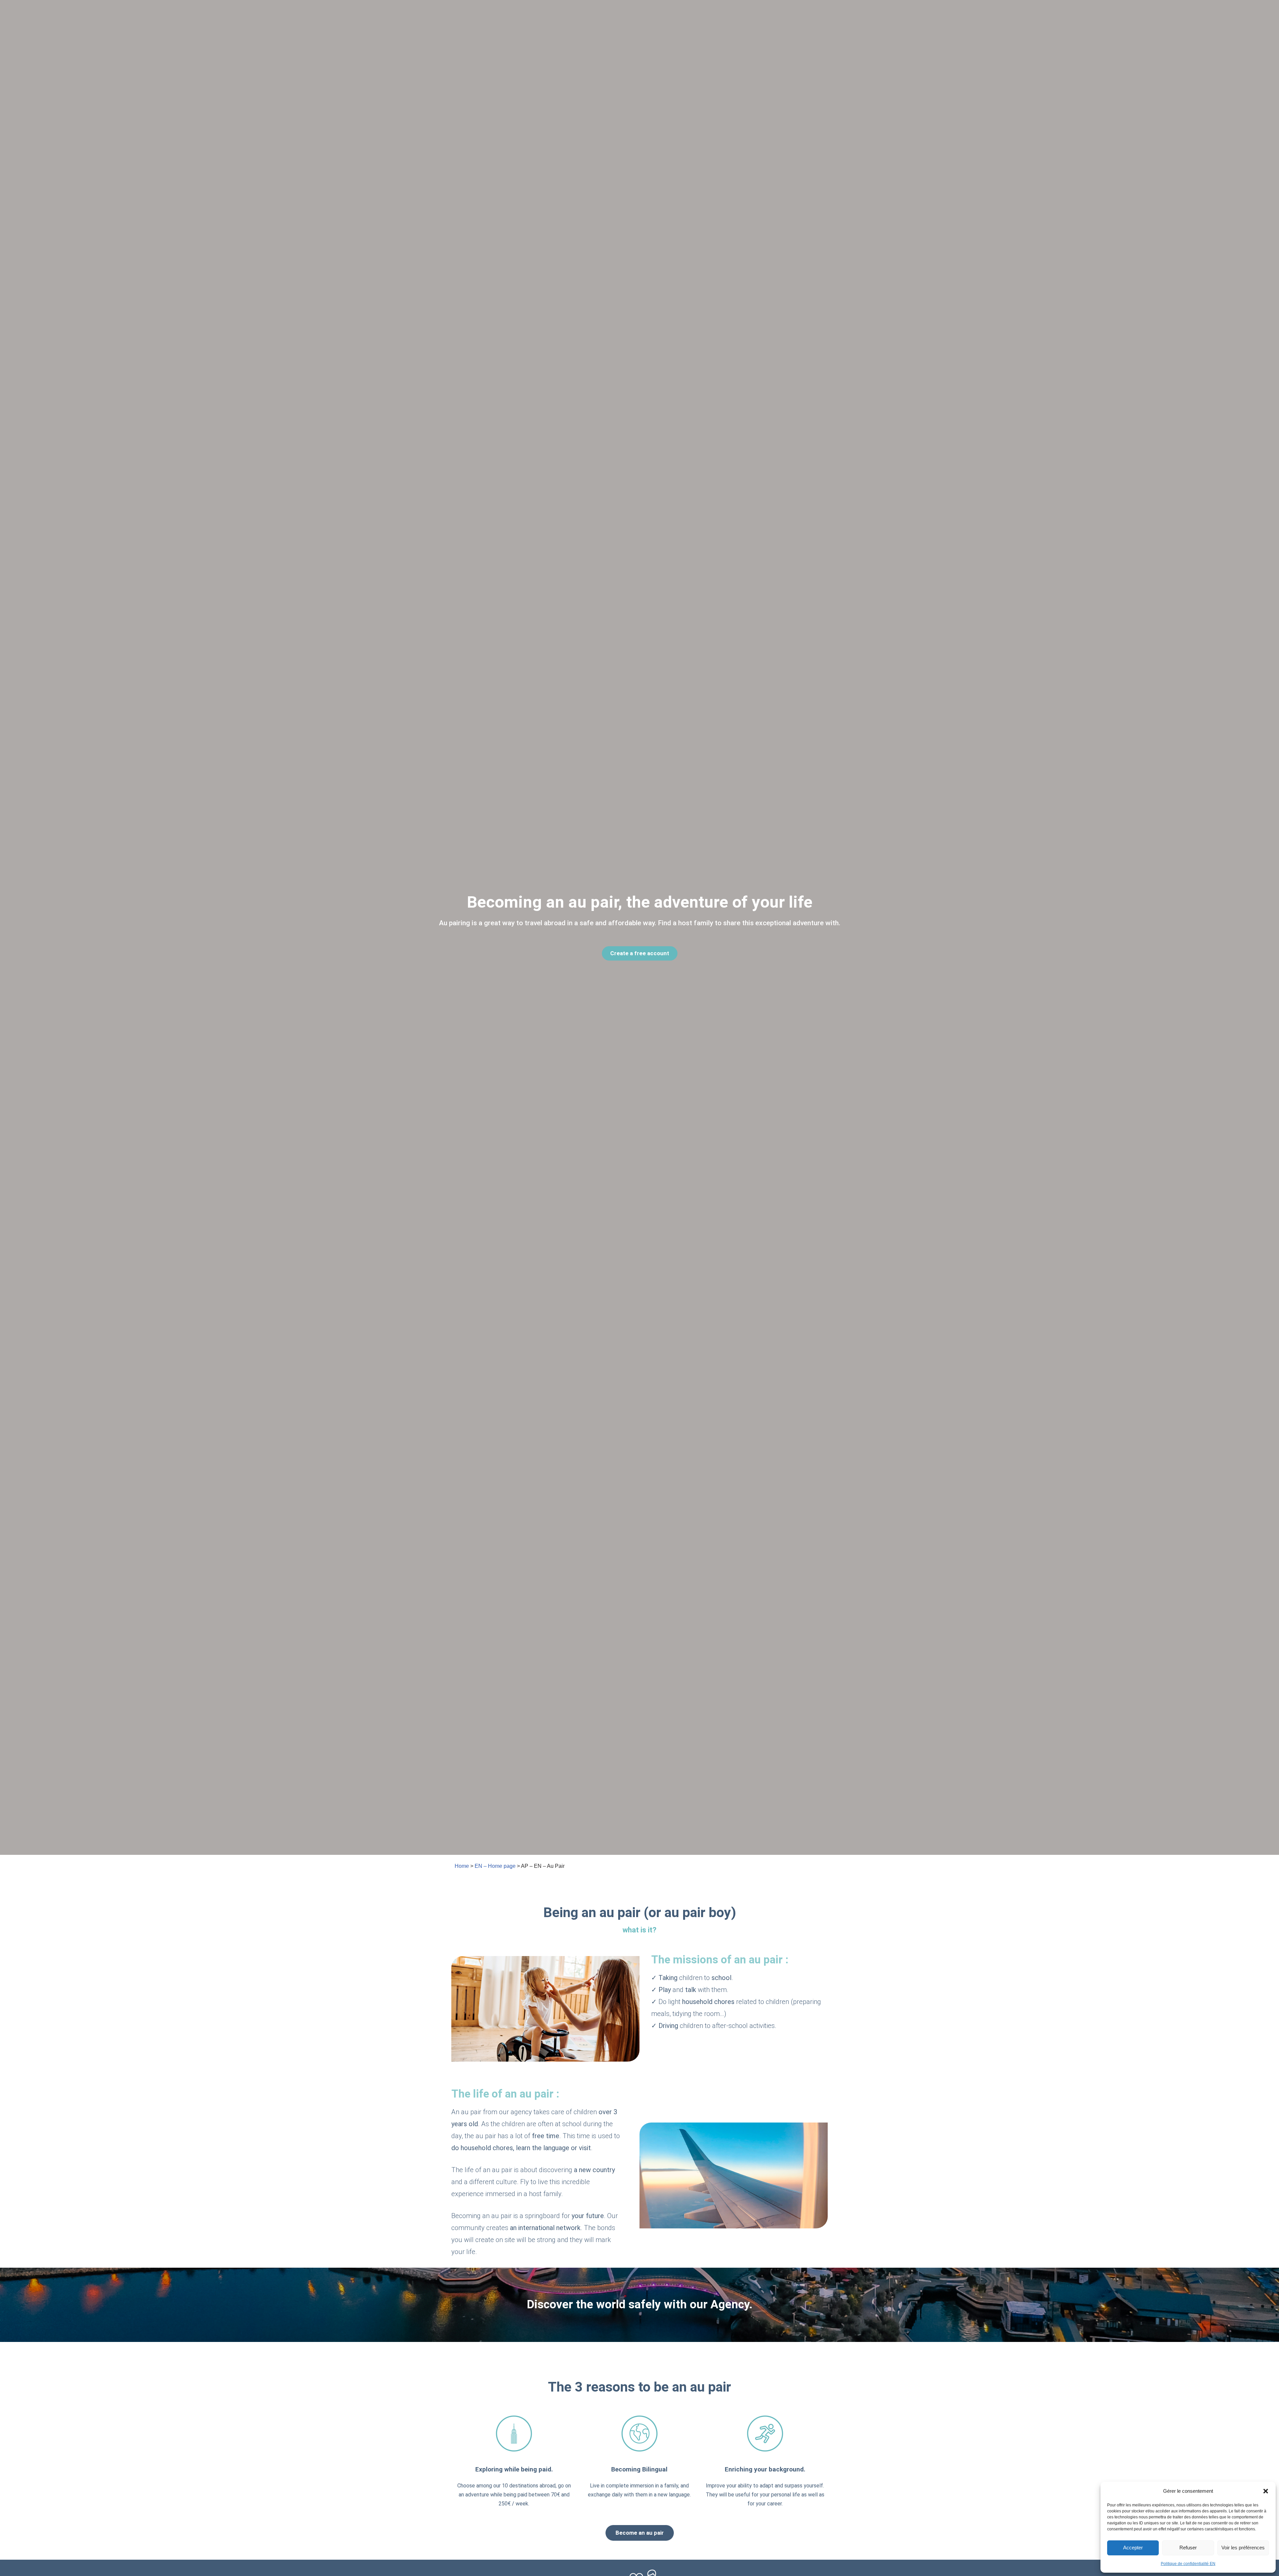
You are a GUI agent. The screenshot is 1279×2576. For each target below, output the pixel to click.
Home (462, 1866)
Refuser (1188, 2548)
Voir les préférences (1243, 2548)
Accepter (1133, 2548)
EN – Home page (495, 1866)
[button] (1266, 2491)
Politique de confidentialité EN (1188, 2564)
